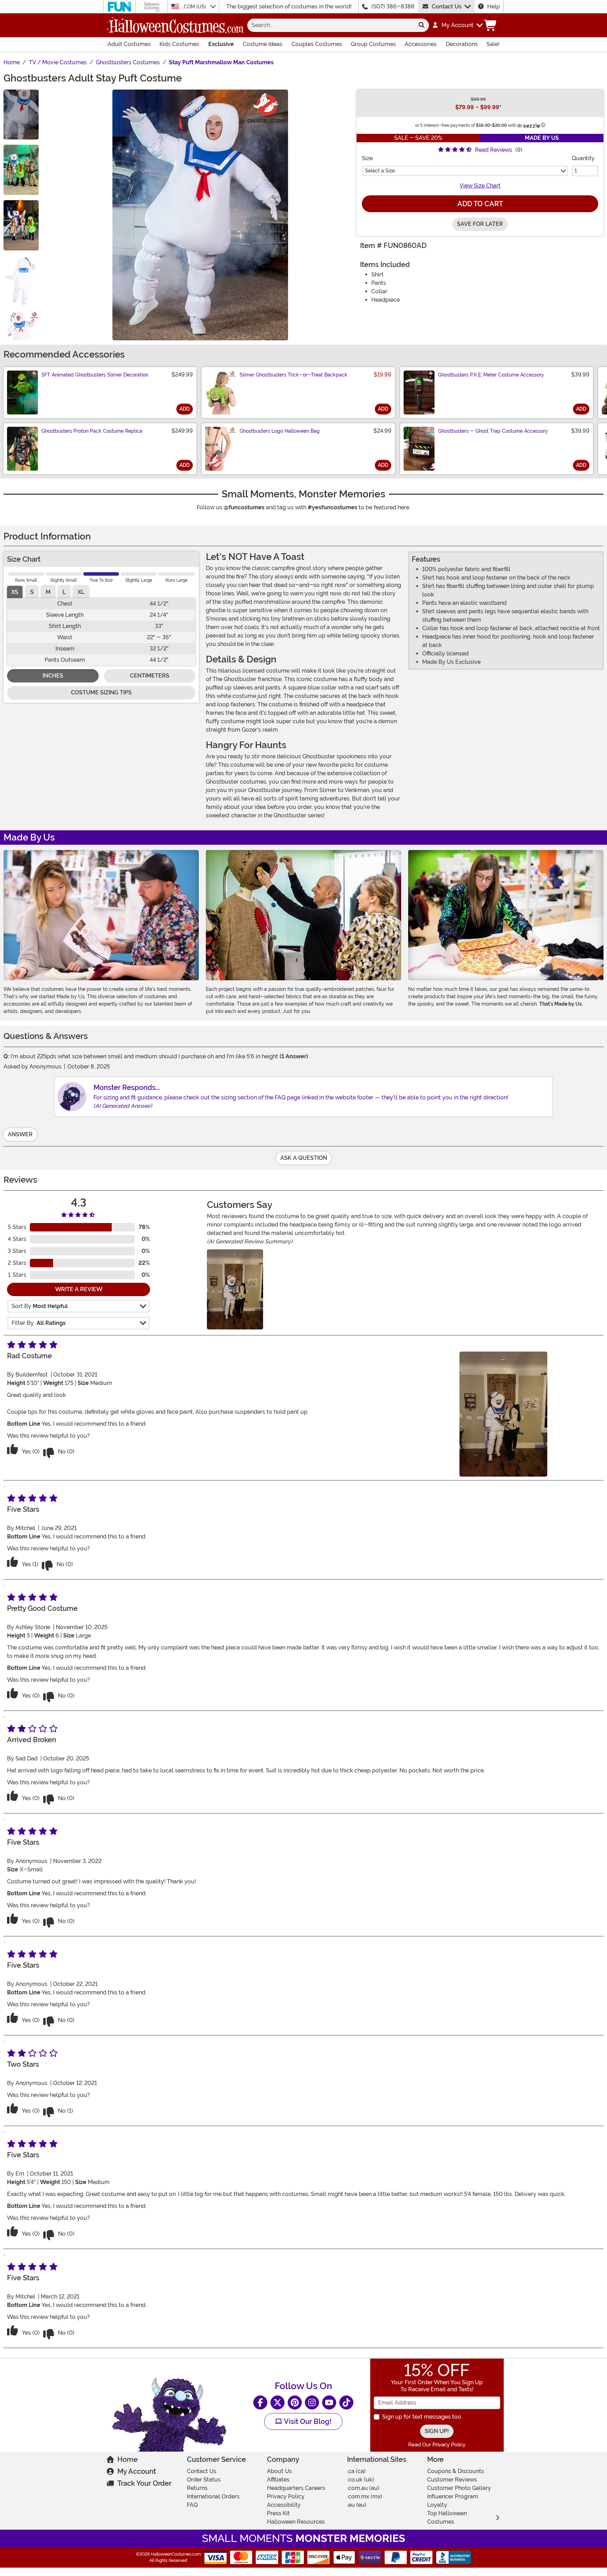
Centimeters (150, 676)
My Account (137, 2471)
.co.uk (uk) (361, 2480)
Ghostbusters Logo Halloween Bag (280, 431)
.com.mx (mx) (365, 2496)
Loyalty (437, 2505)
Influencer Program (453, 2496)
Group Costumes (373, 44)
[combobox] (331, 25)
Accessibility (284, 2505)
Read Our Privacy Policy (437, 2445)
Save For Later (480, 224)
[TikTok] (346, 2402)
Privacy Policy (286, 2496)
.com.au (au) (363, 2488)
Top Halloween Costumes (447, 2518)
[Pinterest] (295, 2402)
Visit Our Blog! (307, 2421)
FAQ (192, 2505)
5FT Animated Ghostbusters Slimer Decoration (95, 375)
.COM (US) (195, 7)
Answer (20, 1134)
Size (367, 158)
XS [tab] (15, 592)
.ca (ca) (356, 2471)
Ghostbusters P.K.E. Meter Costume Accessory (491, 375)
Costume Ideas (263, 44)
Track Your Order (144, 2483)
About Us (279, 2471)
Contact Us (447, 6)
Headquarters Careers (296, 2488)
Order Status (204, 2480)
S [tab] (32, 592)
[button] (457, 25)
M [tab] (48, 592)
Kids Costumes (179, 44)
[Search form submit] (422, 25)
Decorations (462, 44)
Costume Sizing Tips (101, 692)
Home (128, 2459)
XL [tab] (81, 592)
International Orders (213, 2496)
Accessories (421, 44)
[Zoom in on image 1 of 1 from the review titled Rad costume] (235, 1289)
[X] (278, 2402)
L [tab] (64, 592)
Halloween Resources (296, 2522)
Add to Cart (480, 204)
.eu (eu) (357, 2505)
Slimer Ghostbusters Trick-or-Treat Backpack (293, 375)
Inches (53, 676)
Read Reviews (494, 150)
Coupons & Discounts (456, 2471)
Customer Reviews (452, 2480)
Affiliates (278, 2480)
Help (494, 6)
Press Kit (278, 2513)
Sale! (493, 44)
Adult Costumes (129, 44)
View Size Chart (480, 186)
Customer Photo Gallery (459, 2488)
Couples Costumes (317, 44)
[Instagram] (312, 2402)
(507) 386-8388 (393, 6)
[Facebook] (260, 2402)
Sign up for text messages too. (422, 2417)
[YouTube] (329, 2402)
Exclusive (221, 44)
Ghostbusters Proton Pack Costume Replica (92, 431)
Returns (197, 2488)
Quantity (583, 158)
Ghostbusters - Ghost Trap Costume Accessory (493, 431)
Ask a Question (304, 1158)
